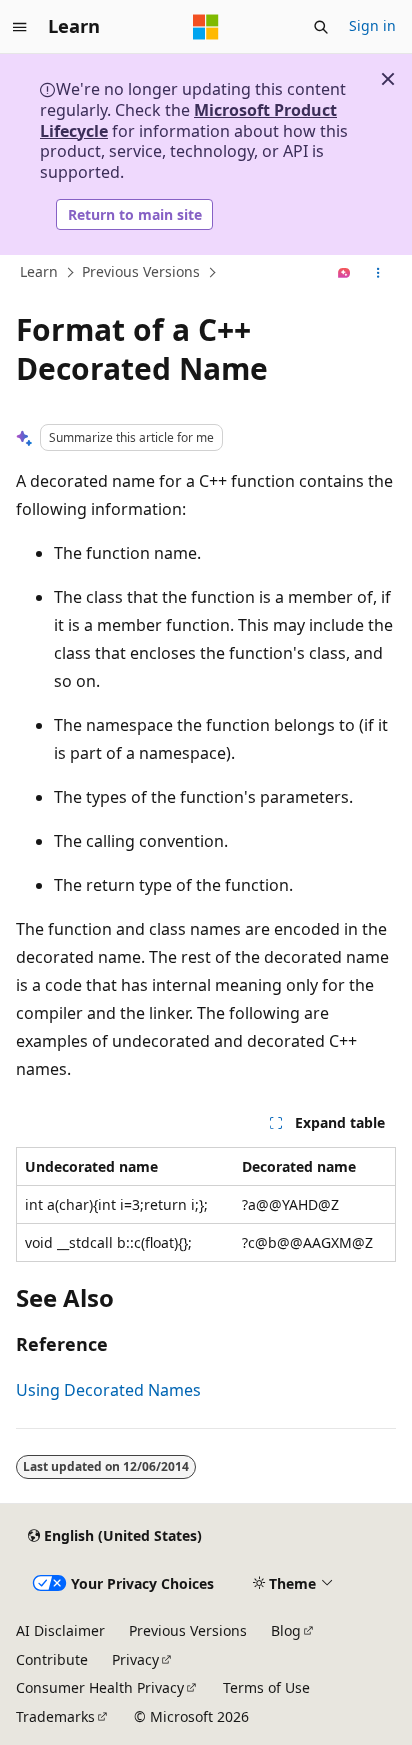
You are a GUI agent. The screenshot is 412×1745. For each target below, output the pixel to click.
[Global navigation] (20, 27)
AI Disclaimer (60, 1630)
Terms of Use (266, 1687)
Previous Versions (141, 272)
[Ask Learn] (344, 273)
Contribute (52, 1659)
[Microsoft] (206, 27)
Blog (286, 1630)
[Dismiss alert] (388, 79)
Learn (39, 272)
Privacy (135, 1659)
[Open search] (321, 27)
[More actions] (378, 273)
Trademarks (55, 1716)
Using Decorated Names (108, 1390)
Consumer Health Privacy (100, 1687)
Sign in (372, 25)
